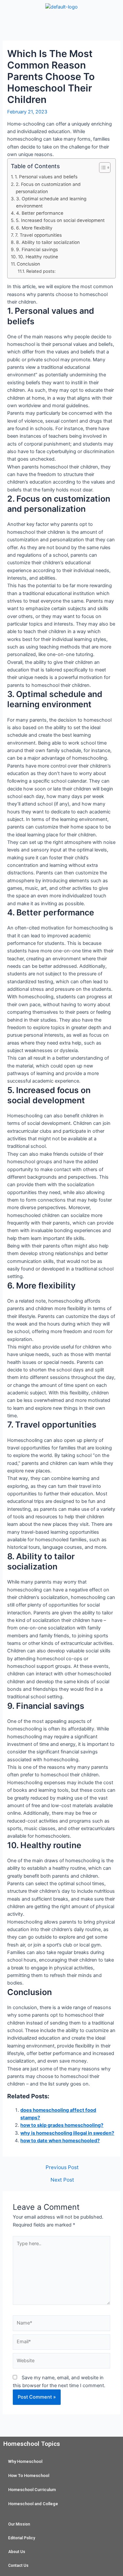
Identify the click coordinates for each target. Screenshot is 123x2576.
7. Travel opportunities (38, 235)
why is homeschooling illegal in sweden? (67, 2133)
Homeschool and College (33, 2504)
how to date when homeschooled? (60, 2141)
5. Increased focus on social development (60, 220)
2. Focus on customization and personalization (48, 188)
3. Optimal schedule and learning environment (51, 202)
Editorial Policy (22, 2538)
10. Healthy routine (38, 257)
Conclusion (28, 264)
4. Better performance (40, 213)
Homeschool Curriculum (32, 2490)
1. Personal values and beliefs (46, 177)
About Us (17, 2552)
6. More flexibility (34, 228)
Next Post (62, 2180)
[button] (61, 24)
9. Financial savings (37, 250)
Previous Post (62, 2167)
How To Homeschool (29, 2476)
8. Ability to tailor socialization (48, 242)
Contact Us (18, 2566)
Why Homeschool (25, 2461)
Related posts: (41, 271)
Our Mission (19, 2524)
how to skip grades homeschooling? (62, 2125)
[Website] (61, 2362)
